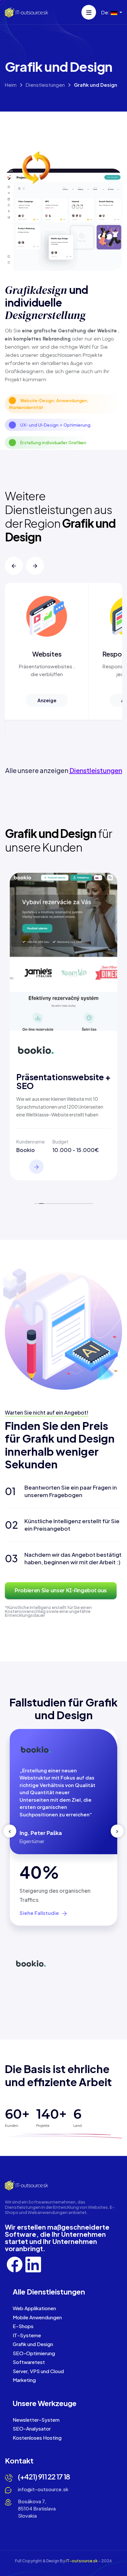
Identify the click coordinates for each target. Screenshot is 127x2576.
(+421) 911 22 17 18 (44, 2477)
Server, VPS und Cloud (38, 2371)
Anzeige (47, 700)
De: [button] (106, 12)
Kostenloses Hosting (37, 2438)
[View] (36, 1167)
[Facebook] (15, 2264)
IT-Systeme (27, 2335)
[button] (14, 566)
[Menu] (89, 12)
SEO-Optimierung (34, 2353)
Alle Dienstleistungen (49, 2292)
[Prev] (14, 566)
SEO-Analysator (32, 2428)
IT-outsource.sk (82, 2561)
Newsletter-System (36, 2420)
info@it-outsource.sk (43, 2489)
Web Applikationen (34, 2308)
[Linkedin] (33, 2264)
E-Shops (23, 2326)
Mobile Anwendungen (37, 2317)
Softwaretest (29, 2362)
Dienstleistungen (45, 85)
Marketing (24, 2380)
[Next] (35, 566)
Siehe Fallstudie (40, 1913)
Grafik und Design (33, 2344)
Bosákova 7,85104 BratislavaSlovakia (37, 2508)
